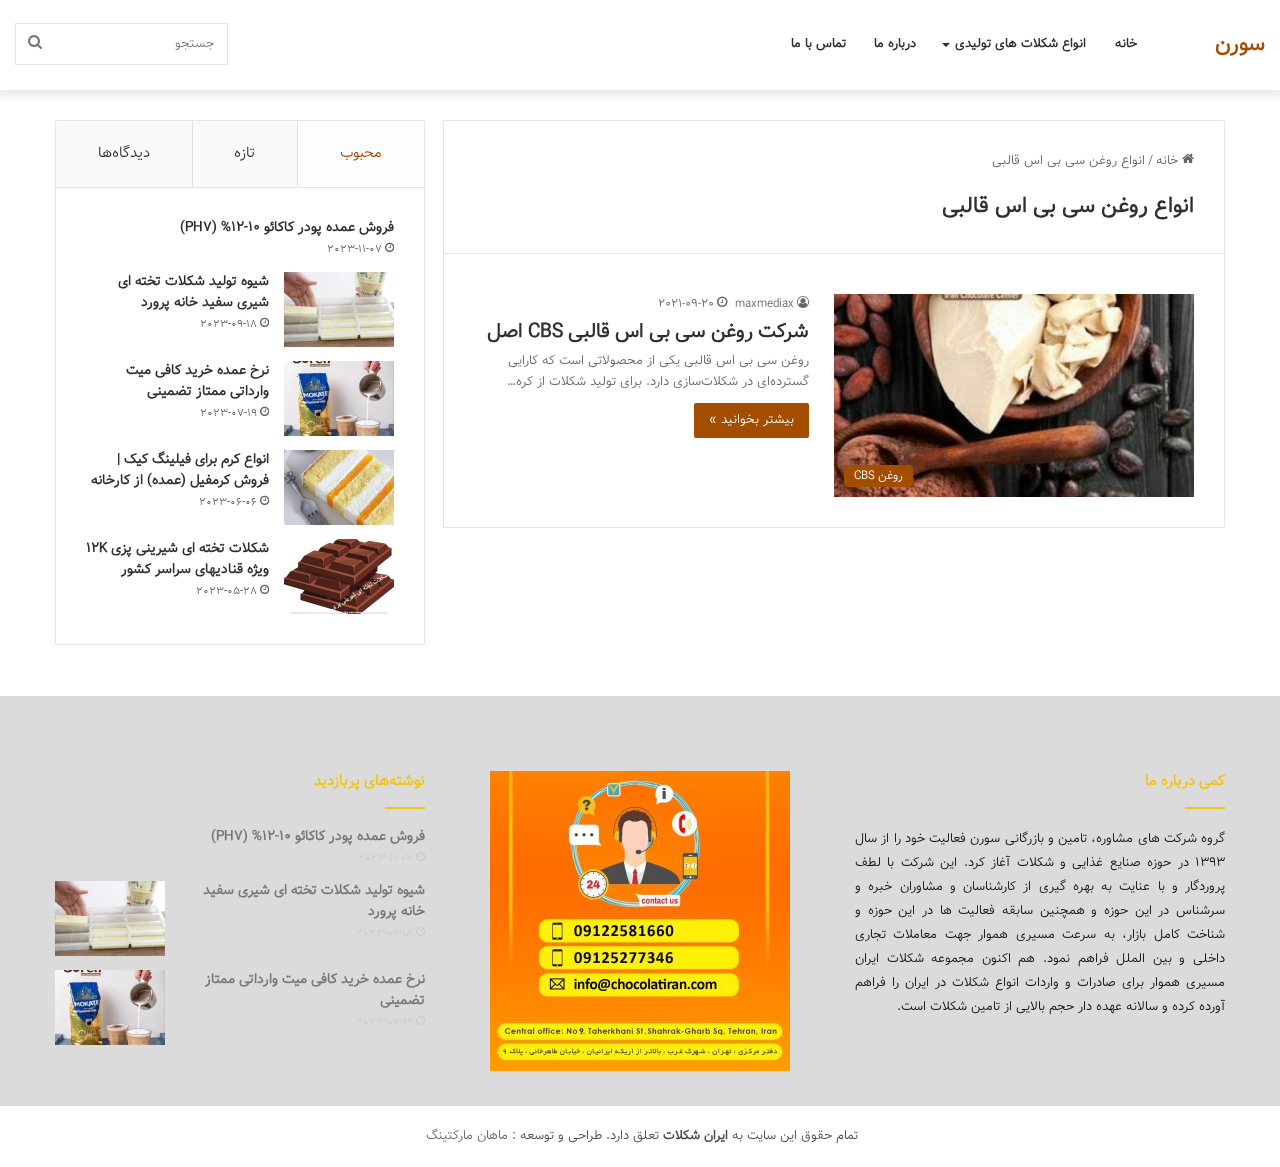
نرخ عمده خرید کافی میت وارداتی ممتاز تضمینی (197, 381)
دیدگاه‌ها (124, 153)
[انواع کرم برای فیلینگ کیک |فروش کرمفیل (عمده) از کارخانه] (339, 487)
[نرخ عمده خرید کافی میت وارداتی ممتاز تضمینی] (339, 398)
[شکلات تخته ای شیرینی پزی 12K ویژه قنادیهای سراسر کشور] (339, 576)
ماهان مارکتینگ (467, 1136)
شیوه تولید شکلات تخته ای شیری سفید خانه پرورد (193, 292)
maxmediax (764, 304)
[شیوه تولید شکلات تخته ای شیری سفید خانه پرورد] (339, 309)
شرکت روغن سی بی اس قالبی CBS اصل (648, 332)
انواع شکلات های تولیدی (1020, 44)
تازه (244, 153)
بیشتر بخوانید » (751, 420)
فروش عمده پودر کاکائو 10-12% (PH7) (287, 228)
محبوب (361, 153)
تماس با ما (818, 44)
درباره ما (895, 44)
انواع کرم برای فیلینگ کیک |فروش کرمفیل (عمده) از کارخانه (180, 470)
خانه (1126, 44)
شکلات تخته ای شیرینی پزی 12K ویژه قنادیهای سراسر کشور (177, 559)
